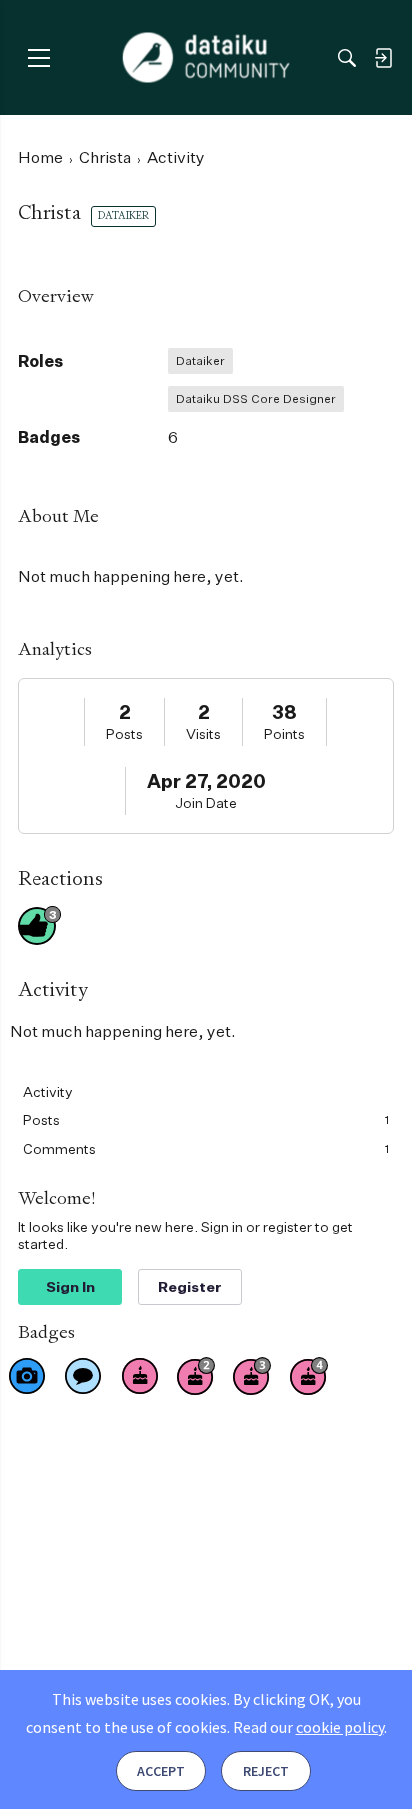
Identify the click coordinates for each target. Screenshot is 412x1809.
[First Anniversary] (140, 1376)
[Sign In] (383, 58)
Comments (206, 1148)
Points (284, 733)
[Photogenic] (27, 1376)
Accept (161, 1771)
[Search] (347, 58)
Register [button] (190, 1286)
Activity (48, 1091)
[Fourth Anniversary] (309, 1376)
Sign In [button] (70, 1286)
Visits (203, 733)
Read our (308, 1727)
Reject (266, 1771)
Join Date (206, 802)
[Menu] (38, 57)
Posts (124, 733)
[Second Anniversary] (196, 1376)
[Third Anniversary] (252, 1376)
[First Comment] (83, 1376)
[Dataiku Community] (206, 58)
